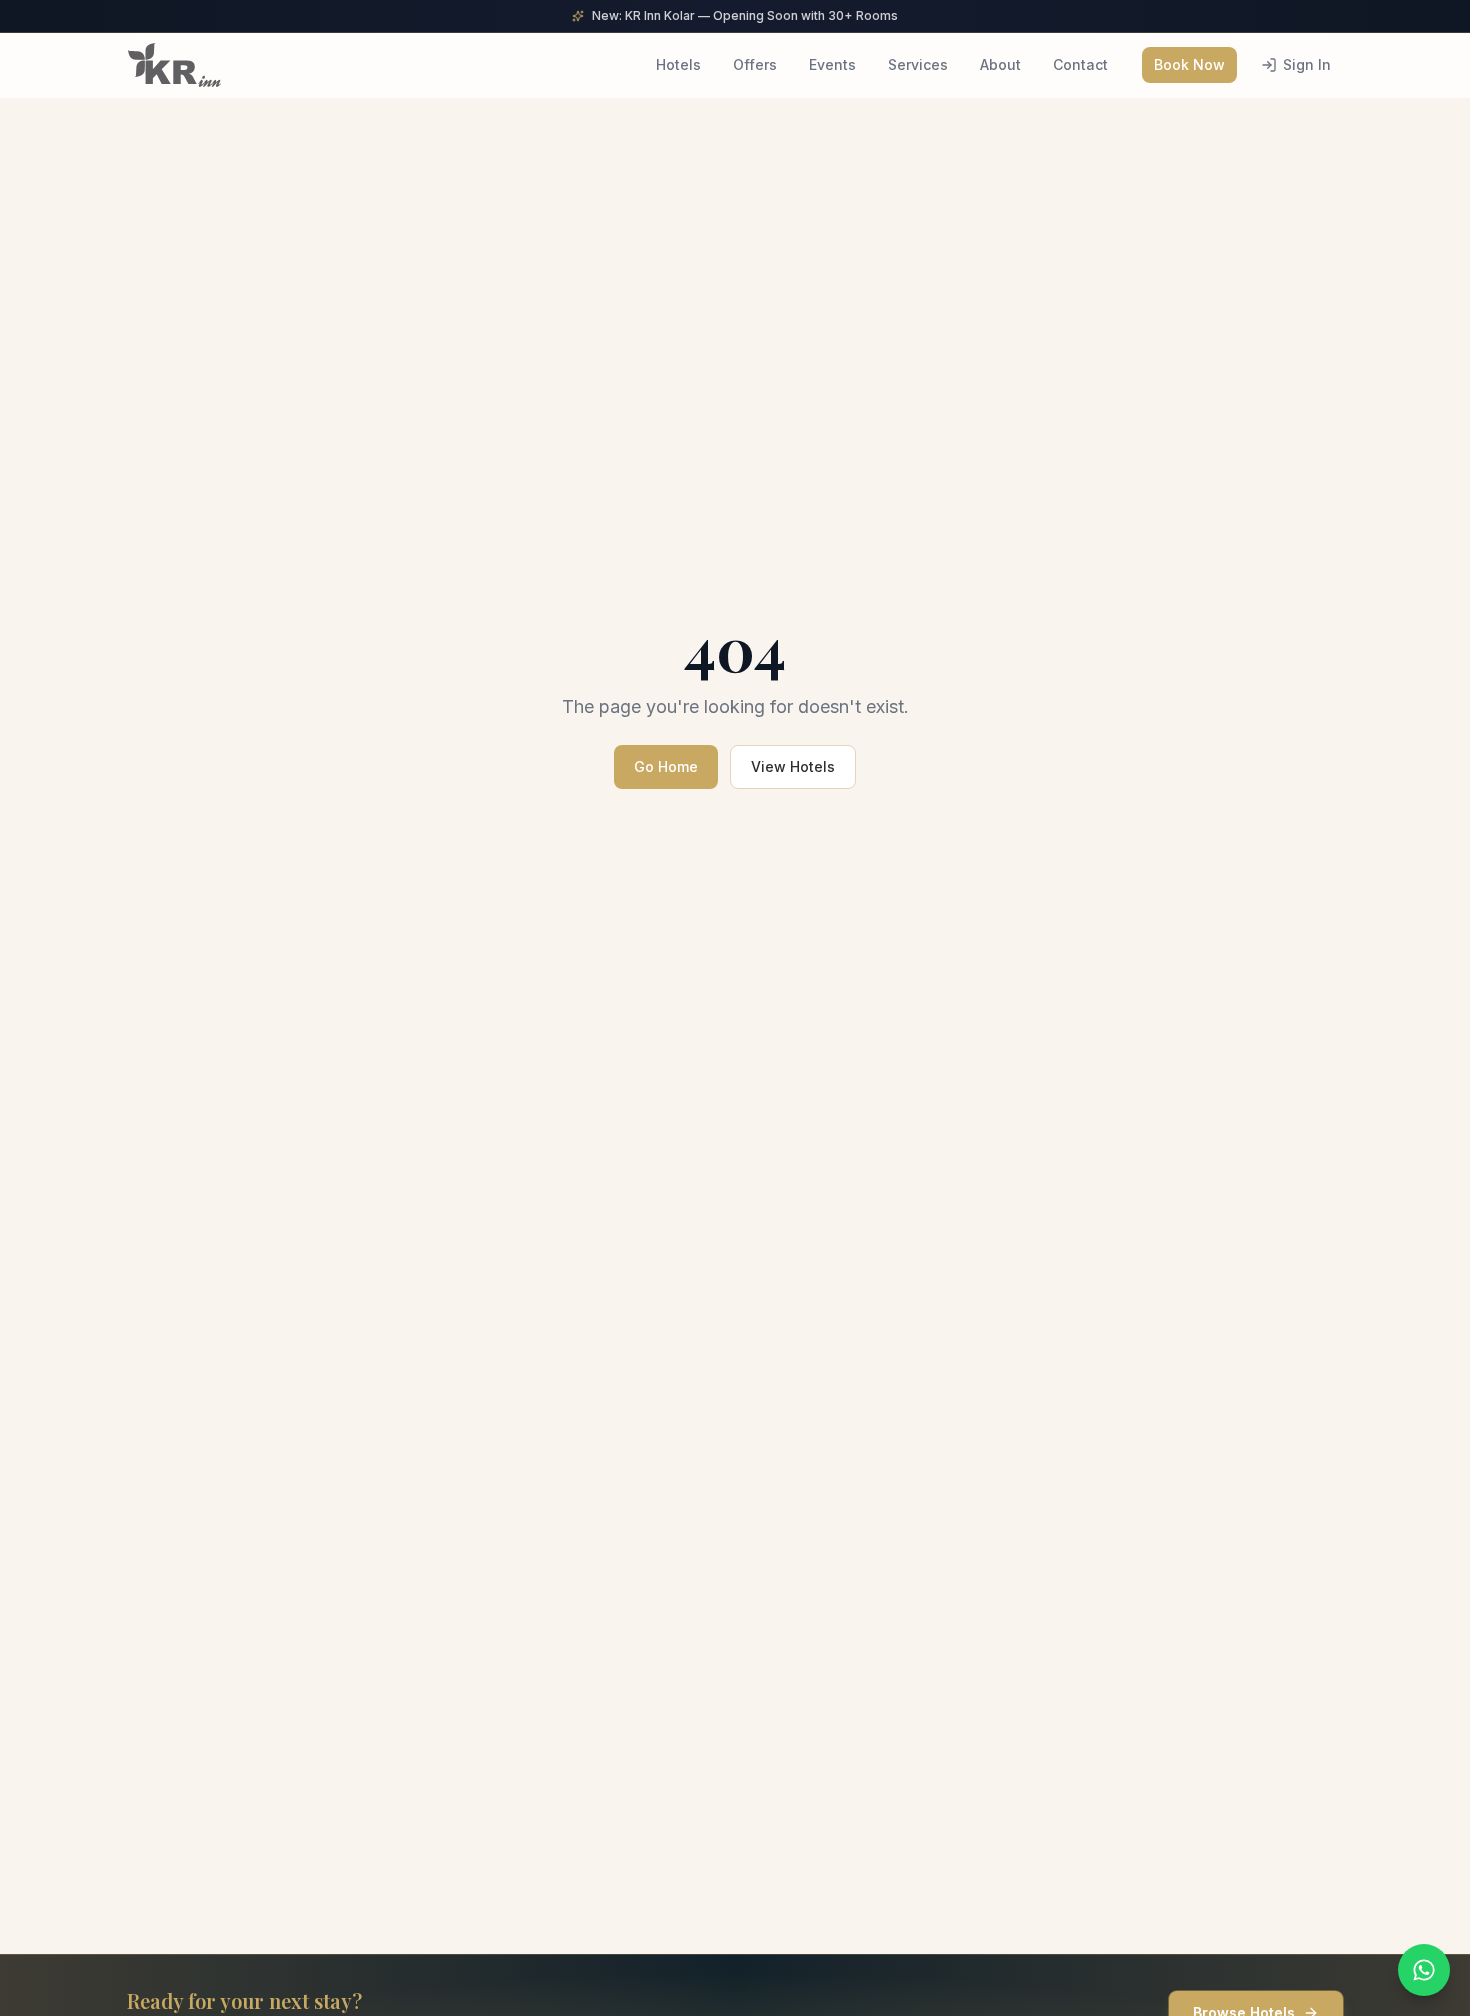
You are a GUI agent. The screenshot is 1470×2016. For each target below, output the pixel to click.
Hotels (678, 64)
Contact (1080, 64)
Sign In (1307, 64)
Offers (755, 64)
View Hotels (793, 766)
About (1000, 64)
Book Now (1189, 64)
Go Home (666, 766)
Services (918, 64)
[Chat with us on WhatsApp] (1424, 1970)
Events (832, 64)
